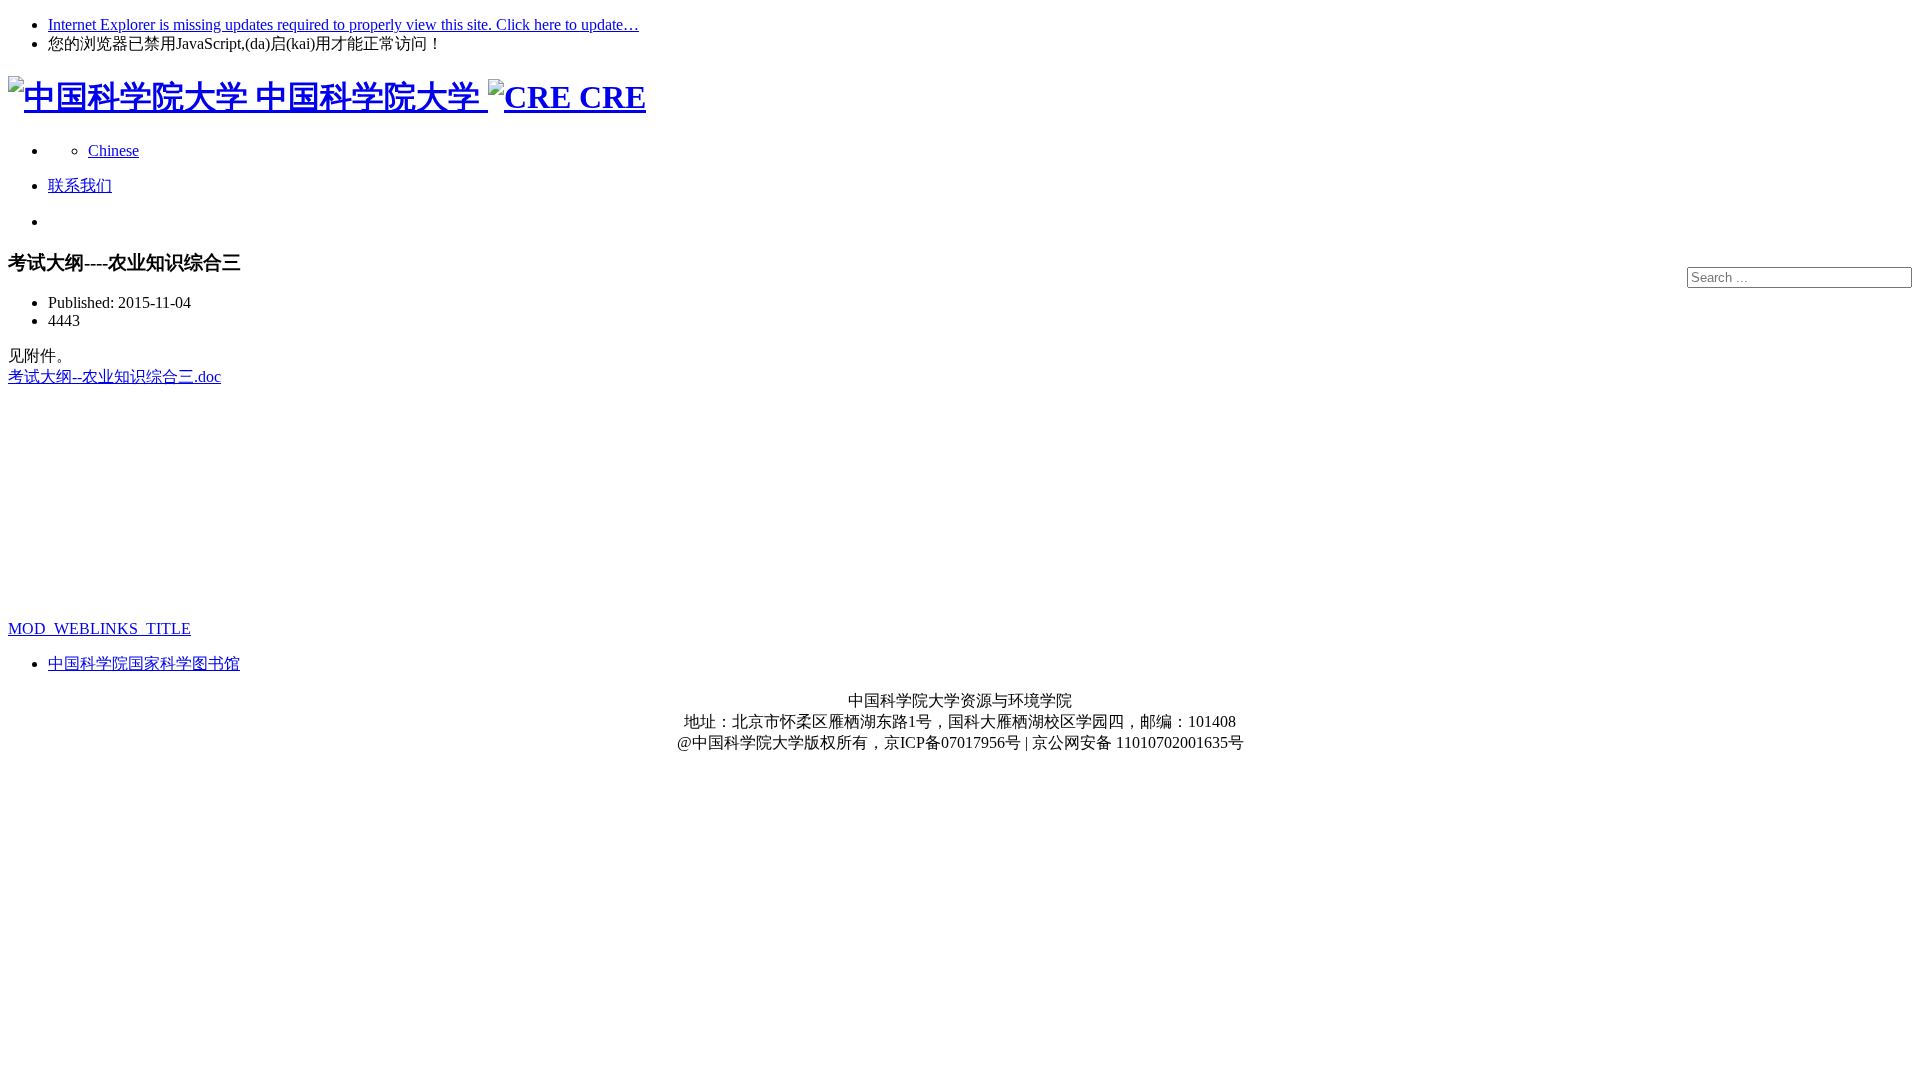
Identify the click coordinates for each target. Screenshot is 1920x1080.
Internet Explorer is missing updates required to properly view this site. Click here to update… (343, 24)
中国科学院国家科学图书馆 (144, 663)
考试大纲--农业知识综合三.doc (114, 376)
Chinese (113, 150)
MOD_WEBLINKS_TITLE (99, 628)
